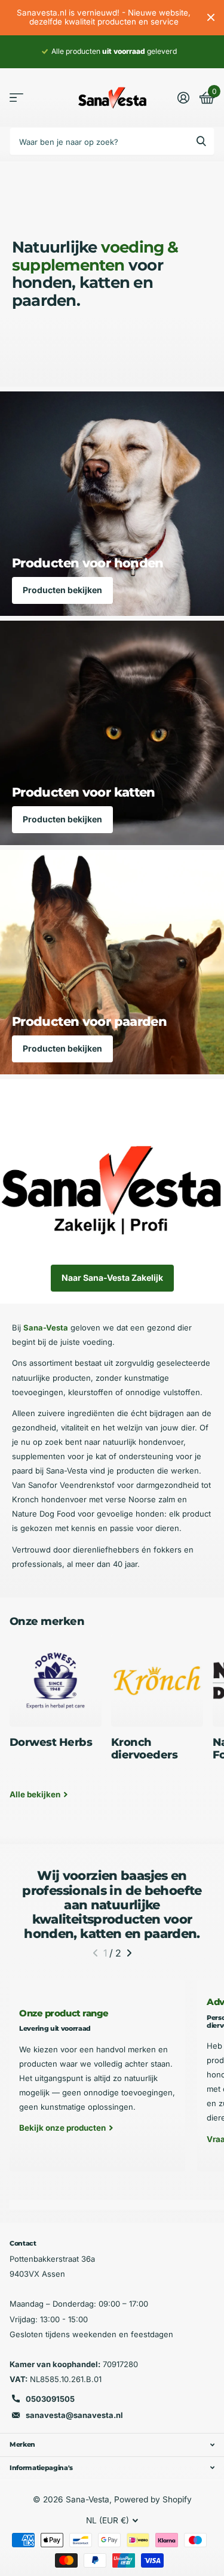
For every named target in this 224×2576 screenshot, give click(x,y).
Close (211, 18)
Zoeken (201, 141)
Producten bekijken (62, 590)
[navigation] (95, 1953)
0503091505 (50, 2399)
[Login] (183, 98)
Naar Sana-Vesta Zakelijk (112, 1278)
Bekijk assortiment (16, 98)
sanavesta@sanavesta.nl (74, 2415)
